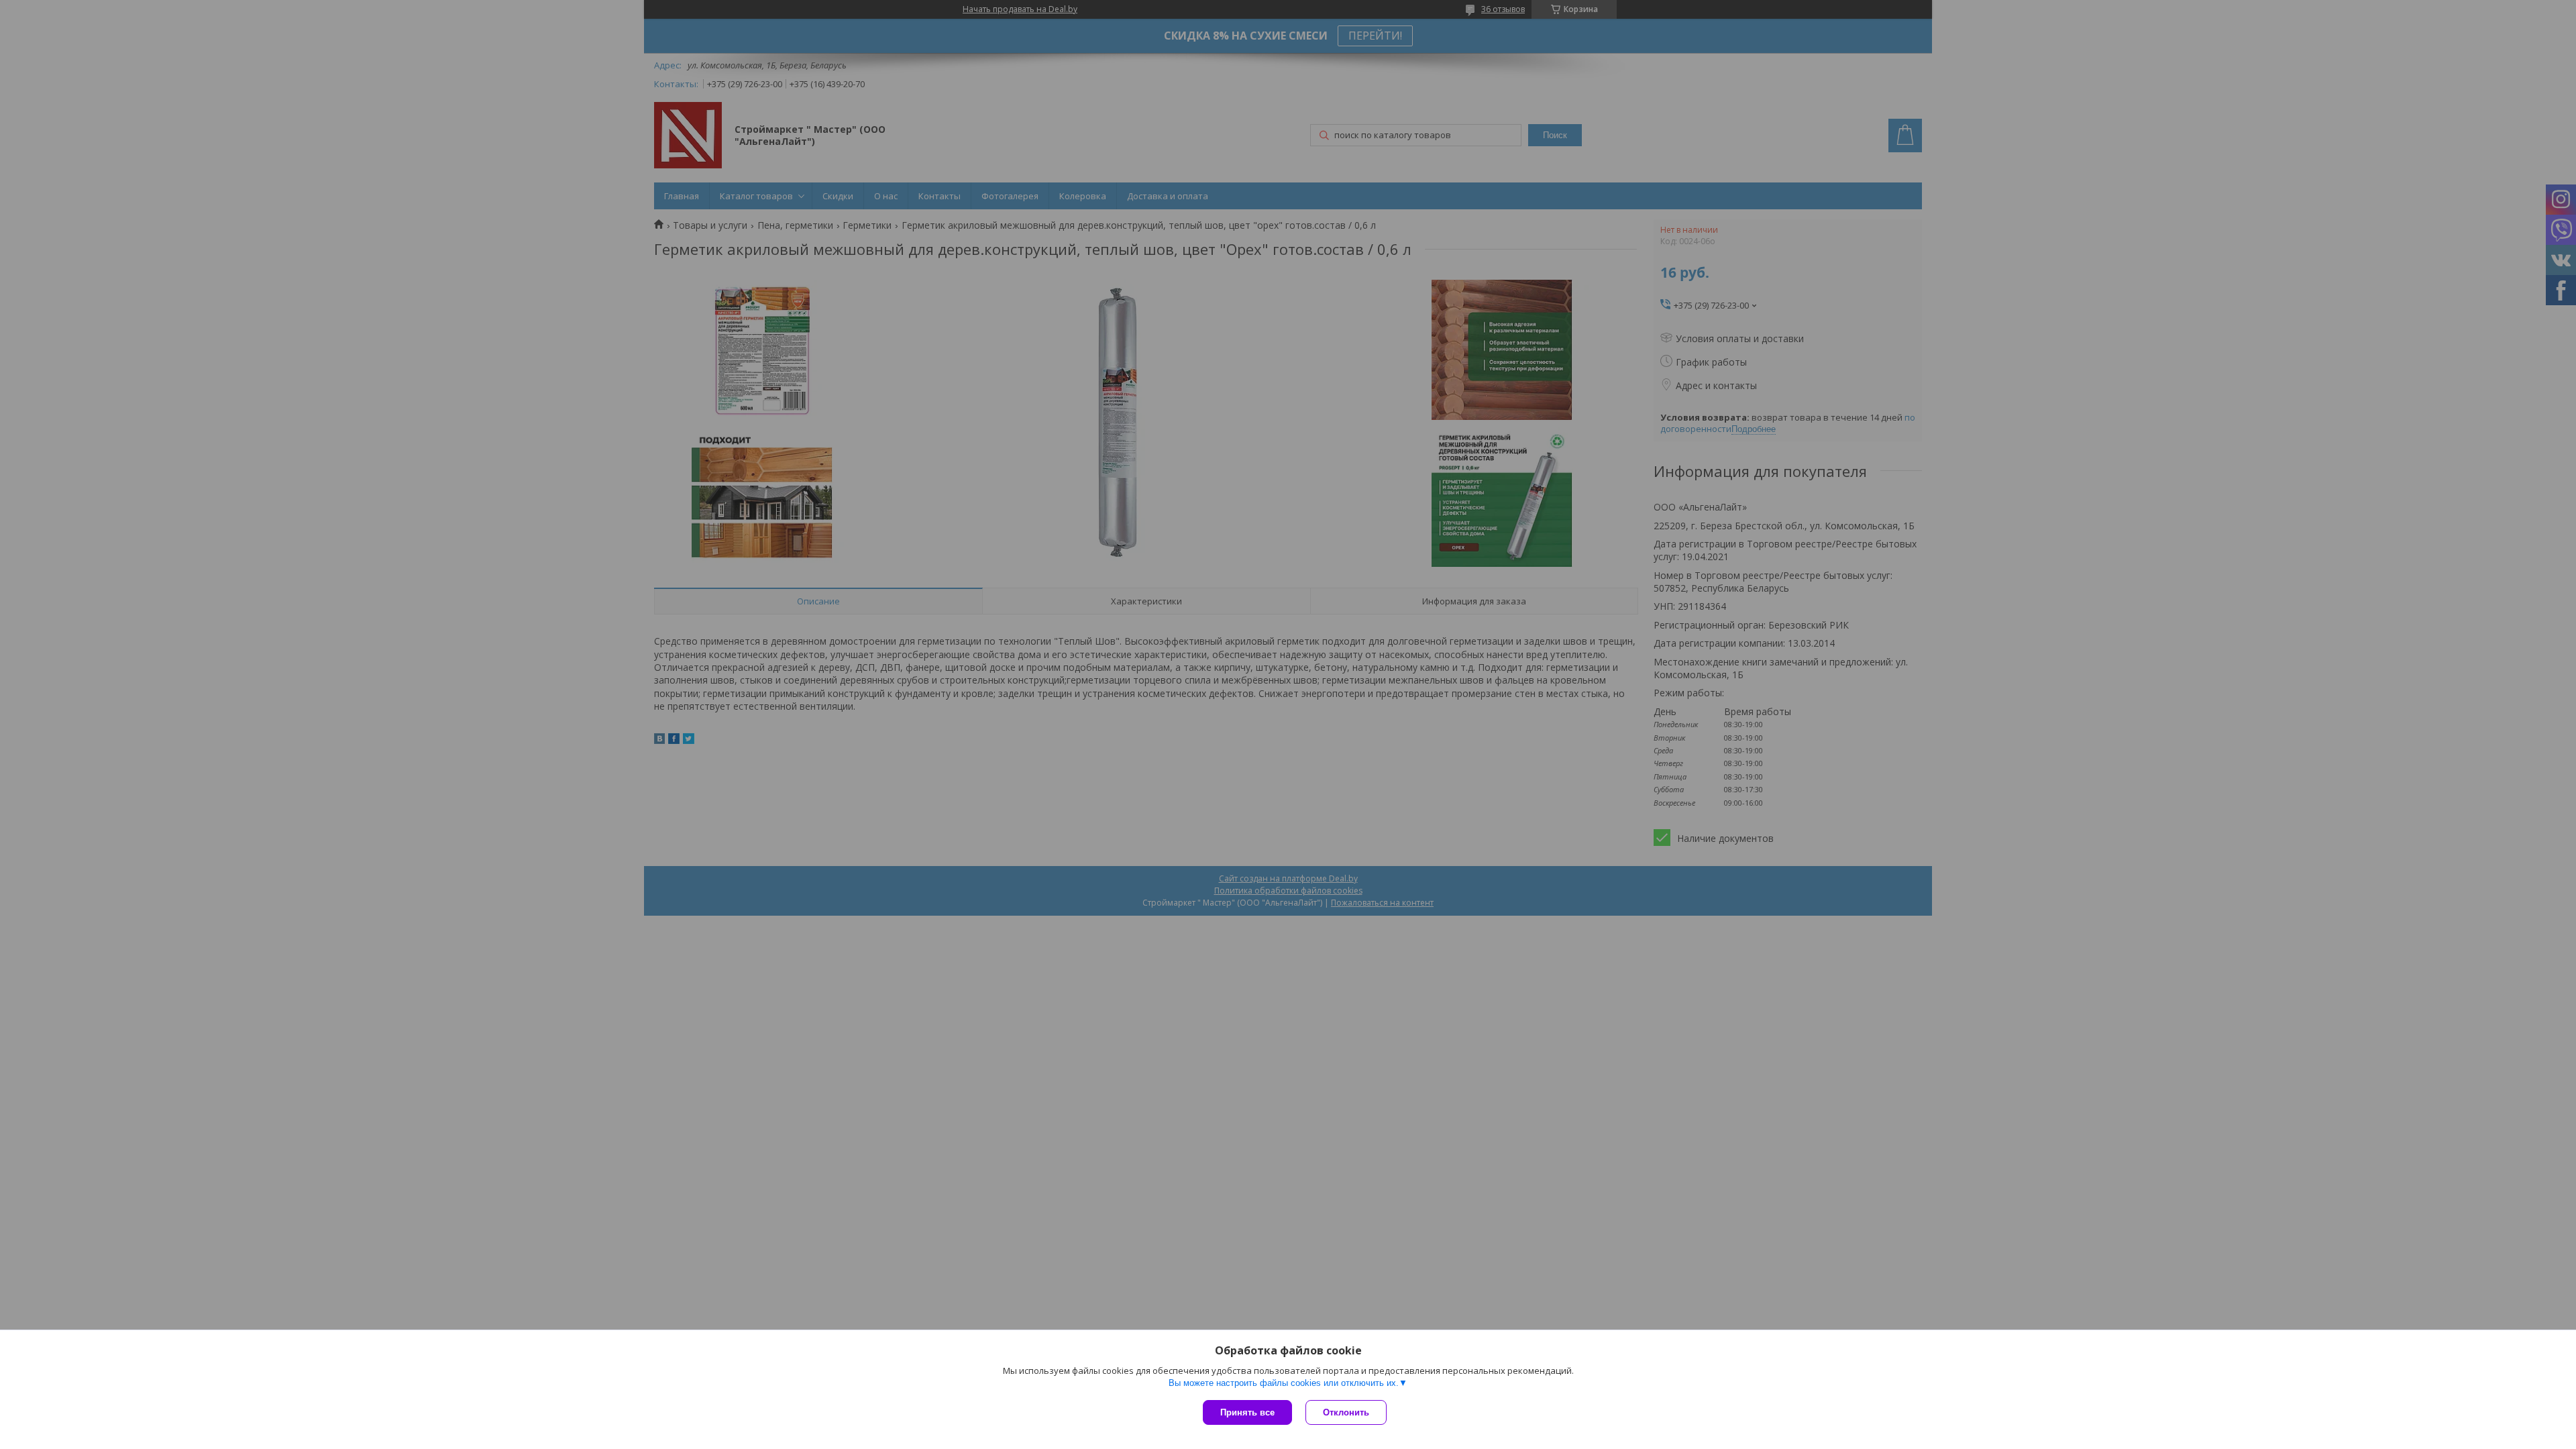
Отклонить (1346, 1412)
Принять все (1247, 1412)
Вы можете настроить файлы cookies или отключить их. (1284, 1383)
